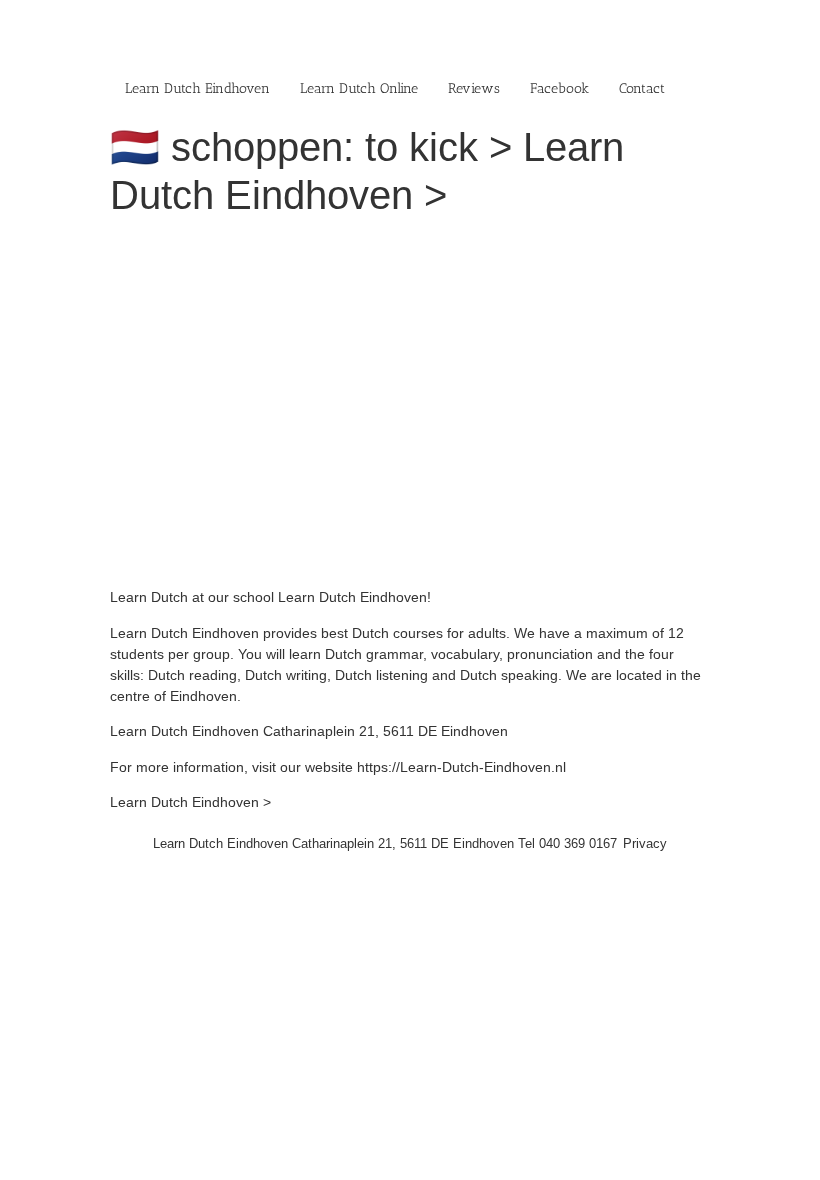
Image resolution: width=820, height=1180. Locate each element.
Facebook (559, 88)
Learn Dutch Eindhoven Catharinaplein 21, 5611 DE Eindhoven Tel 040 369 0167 (385, 843)
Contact (642, 88)
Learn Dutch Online (359, 88)
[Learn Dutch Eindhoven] (385, 245)
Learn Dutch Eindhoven (197, 88)
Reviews (474, 88)
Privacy (645, 843)
